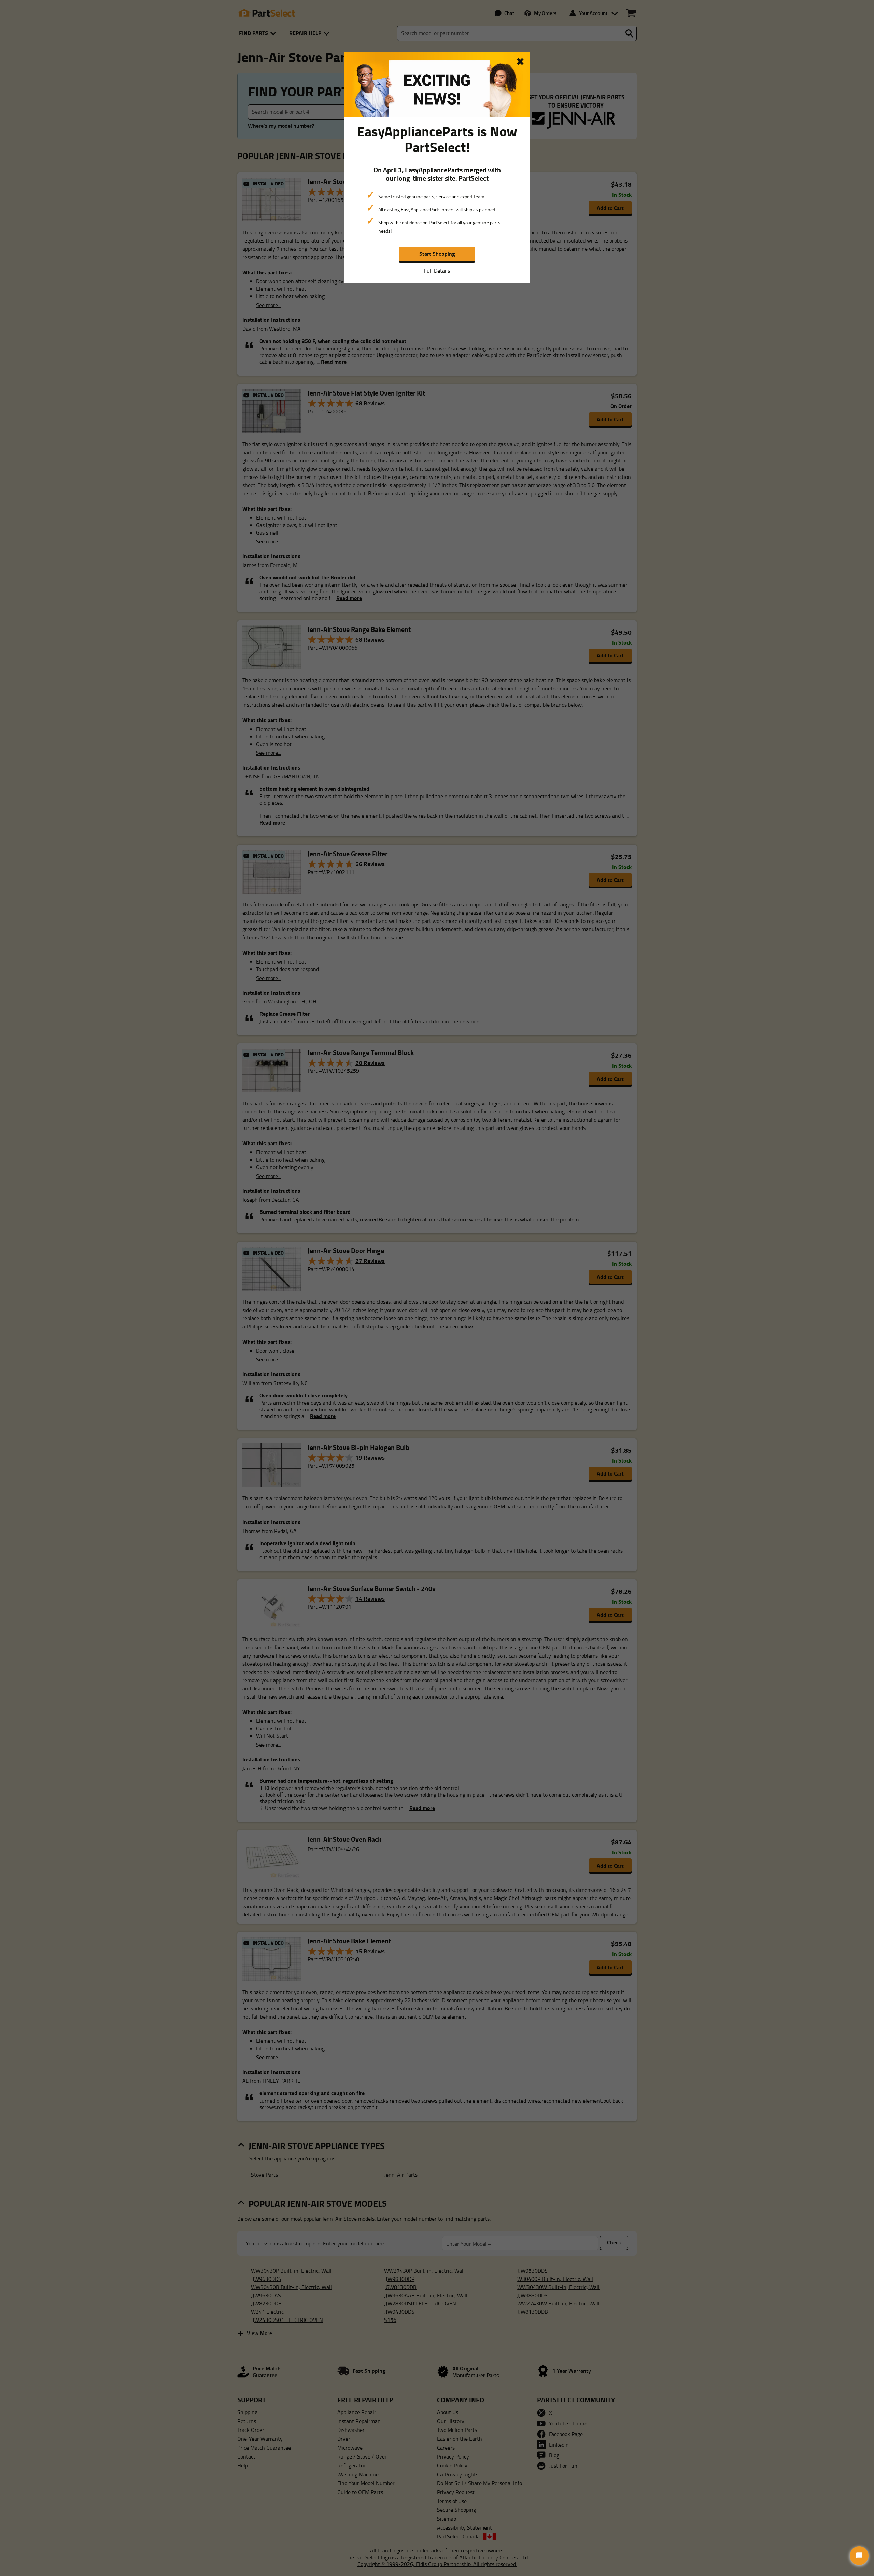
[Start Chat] (859, 2556)
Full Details (437, 271)
